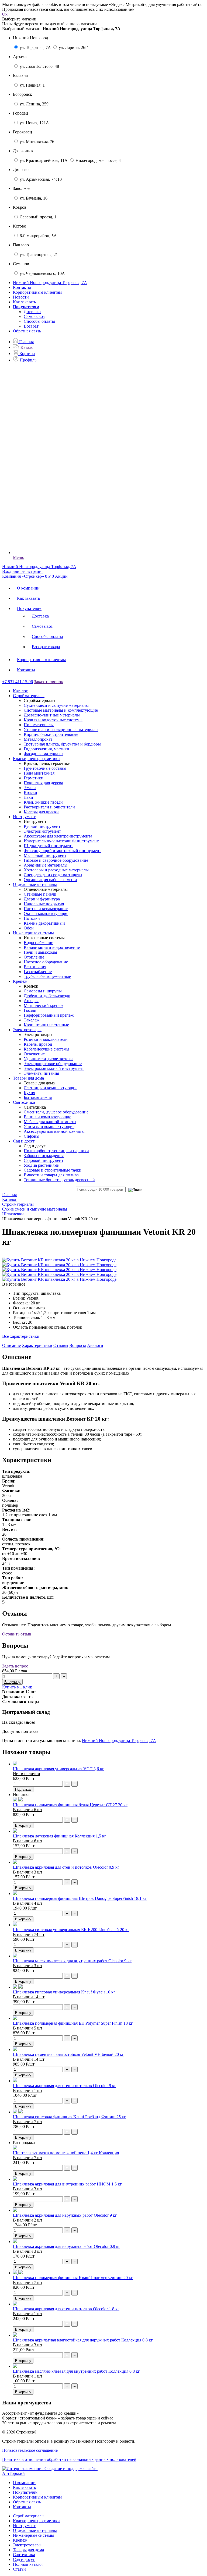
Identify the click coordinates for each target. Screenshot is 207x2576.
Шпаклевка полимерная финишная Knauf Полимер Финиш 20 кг (73, 2278)
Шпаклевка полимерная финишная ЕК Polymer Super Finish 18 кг (73, 2023)
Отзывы (61, 1345)
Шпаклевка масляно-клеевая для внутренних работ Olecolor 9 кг (72, 1961)
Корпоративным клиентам (37, 292)
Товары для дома (28, 2550)
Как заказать (24, 302)
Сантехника (24, 2555)
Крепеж (20, 2540)
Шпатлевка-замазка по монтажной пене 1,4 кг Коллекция (66, 2153)
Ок (5, 14)
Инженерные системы (33, 2535)
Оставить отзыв (17, 1634)
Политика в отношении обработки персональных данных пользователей (69, 2459)
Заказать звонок (49, 682)
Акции (61, 576)
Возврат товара (46, 647)
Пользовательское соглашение (30, 2450)
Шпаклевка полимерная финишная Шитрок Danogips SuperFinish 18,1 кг (80, 1898)
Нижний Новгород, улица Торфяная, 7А (119, 1741)
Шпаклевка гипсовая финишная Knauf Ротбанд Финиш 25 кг (69, 2117)
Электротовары (27, 2545)
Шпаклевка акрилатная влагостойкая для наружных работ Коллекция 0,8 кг (83, 2340)
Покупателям (29, 608)
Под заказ (23, 1789)
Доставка (32, 312)
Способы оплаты (39, 321)
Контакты (22, 287)
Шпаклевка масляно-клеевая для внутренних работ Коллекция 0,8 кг (76, 2371)
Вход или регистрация (23, 571)
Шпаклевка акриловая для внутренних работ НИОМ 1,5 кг (67, 2184)
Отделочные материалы (35, 2530)
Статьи (19, 2569)
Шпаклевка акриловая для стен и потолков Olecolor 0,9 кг (66, 1867)
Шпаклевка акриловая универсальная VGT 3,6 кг (58, 1769)
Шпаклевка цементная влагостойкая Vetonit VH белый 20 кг (68, 2054)
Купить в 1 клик (17, 1687)
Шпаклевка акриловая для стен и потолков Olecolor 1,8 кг (66, 2309)
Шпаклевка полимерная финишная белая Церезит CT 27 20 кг (70, 1805)
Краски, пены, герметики (36, 2521)
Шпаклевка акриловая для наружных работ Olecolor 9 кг (65, 2215)
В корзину (23, 1825)
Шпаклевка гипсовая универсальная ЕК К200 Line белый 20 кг (71, 1930)
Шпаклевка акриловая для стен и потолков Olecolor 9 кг (65, 2086)
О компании (28, 588)
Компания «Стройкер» (23, 576)
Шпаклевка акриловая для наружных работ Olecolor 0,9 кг (67, 2246)
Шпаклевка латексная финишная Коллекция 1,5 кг (60, 1836)
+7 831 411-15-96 (18, 682)
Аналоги (95, 1345)
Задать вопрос (15, 1666)
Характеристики (37, 1345)
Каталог (20, 691)
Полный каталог (28, 2564)
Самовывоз (34, 316)
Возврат (31, 326)
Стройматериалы (29, 2516)
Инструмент (24, 2526)
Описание (11, 1345)
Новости (21, 297)
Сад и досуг (24, 2559)
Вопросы (78, 1345)
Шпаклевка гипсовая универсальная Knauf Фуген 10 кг (64, 1992)
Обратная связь (27, 331)
